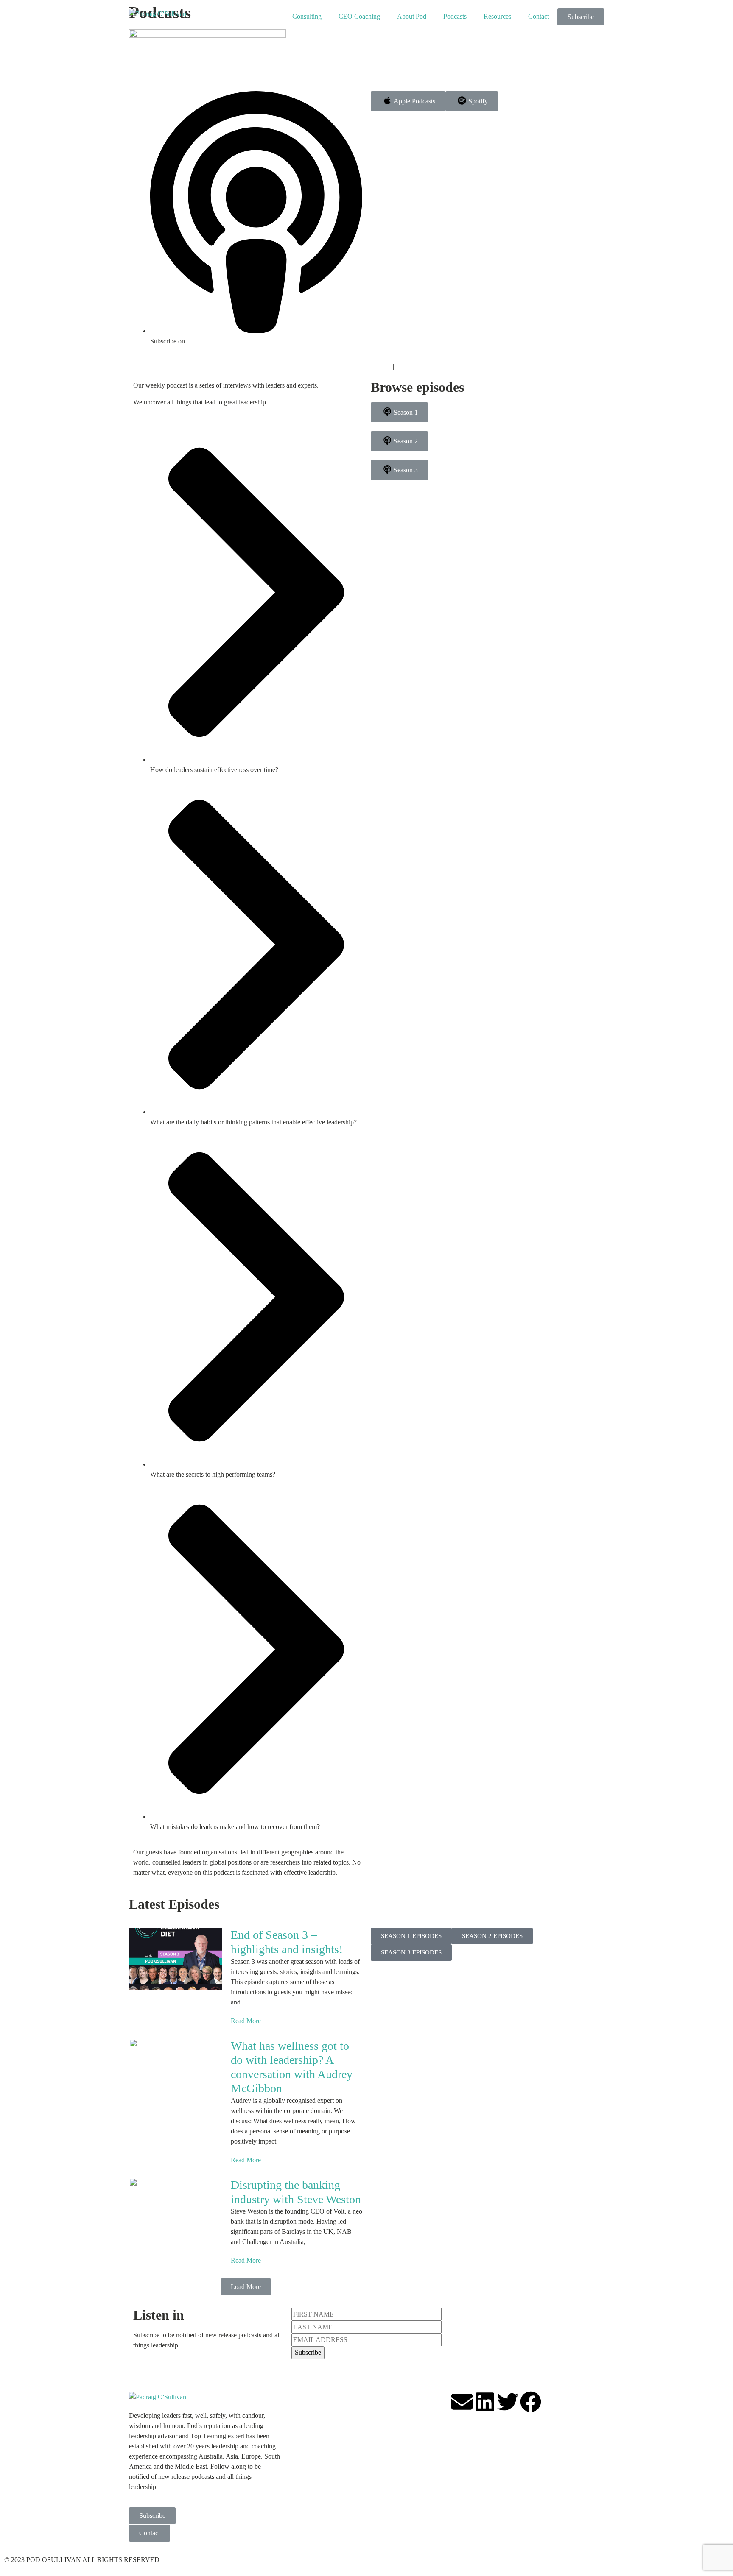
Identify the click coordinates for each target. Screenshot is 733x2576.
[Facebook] (531, 2402)
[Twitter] (508, 2402)
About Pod (412, 16)
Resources (497, 16)
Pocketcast (434, 367)
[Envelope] (462, 2402)
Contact (539, 16)
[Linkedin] (485, 2402)
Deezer (405, 367)
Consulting (307, 16)
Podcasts (455, 16)
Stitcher (381, 367)
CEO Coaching (359, 16)
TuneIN (463, 367)
